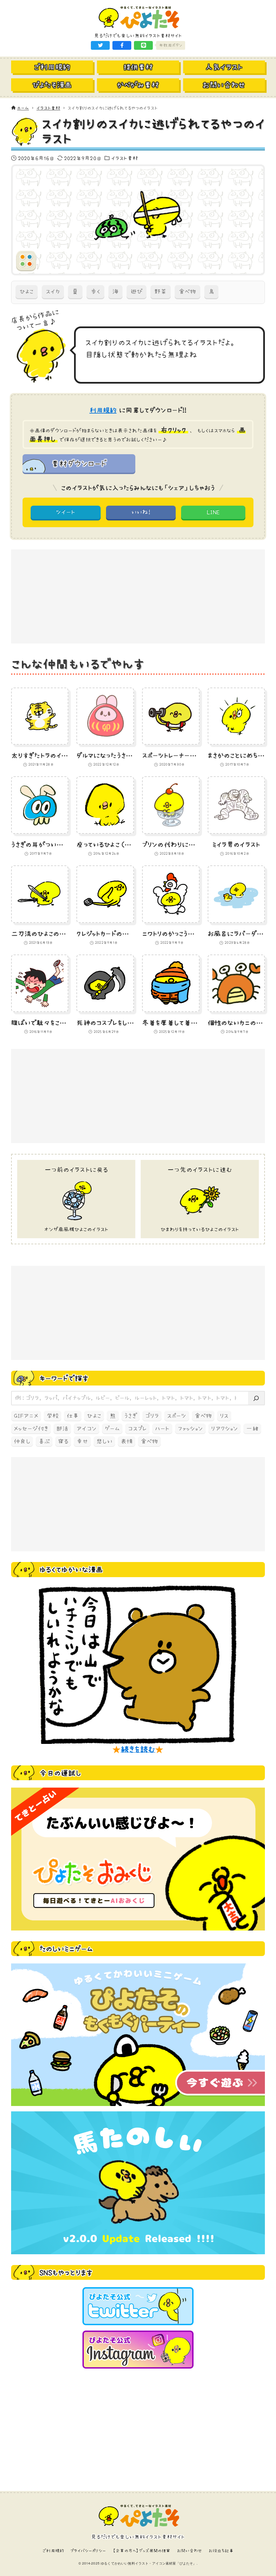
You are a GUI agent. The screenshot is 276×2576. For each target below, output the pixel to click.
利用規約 (103, 410)
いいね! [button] (141, 512)
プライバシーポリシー (88, 2551)
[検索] (256, 1398)
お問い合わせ (190, 2551)
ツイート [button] (65, 512)
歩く (95, 291)
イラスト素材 (125, 158)
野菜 (161, 291)
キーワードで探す (64, 1378)
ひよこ (27, 291)
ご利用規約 (53, 2551)
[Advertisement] (138, 596)
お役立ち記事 (221, 2551)
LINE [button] (213, 512)
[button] (100, 45)
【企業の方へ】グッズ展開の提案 (141, 2551)
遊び (136, 291)
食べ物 (187, 291)
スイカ (53, 291)
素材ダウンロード (79, 463)
